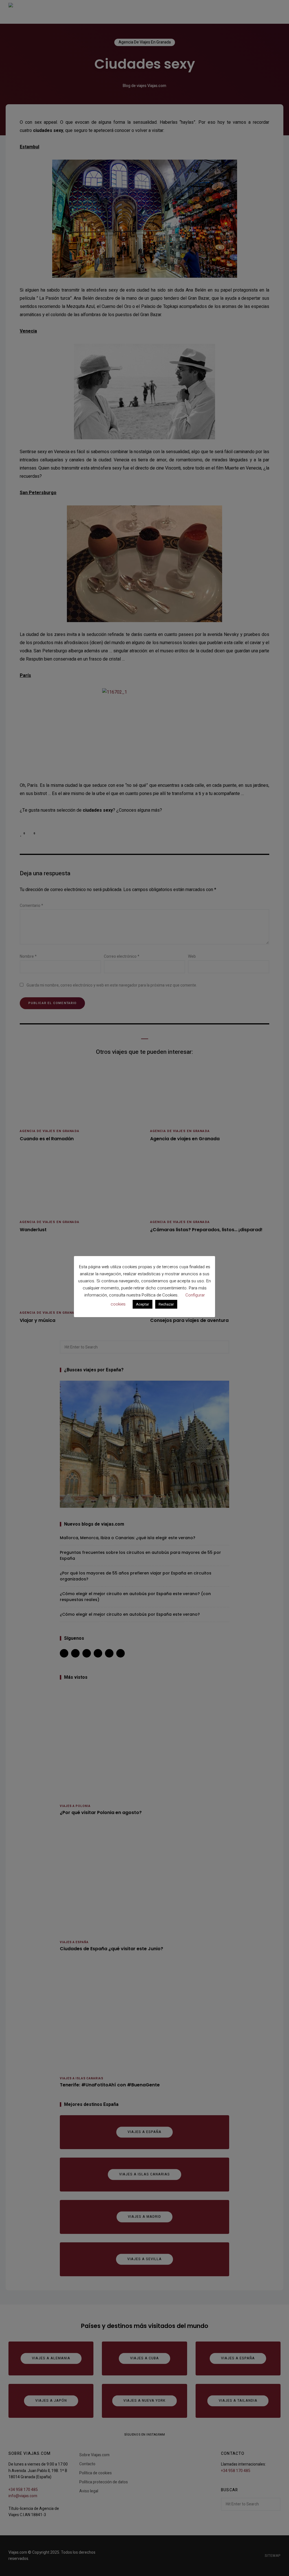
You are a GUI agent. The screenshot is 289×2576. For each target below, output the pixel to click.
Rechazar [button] (166, 1304)
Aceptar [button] (143, 1304)
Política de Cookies (160, 1295)
